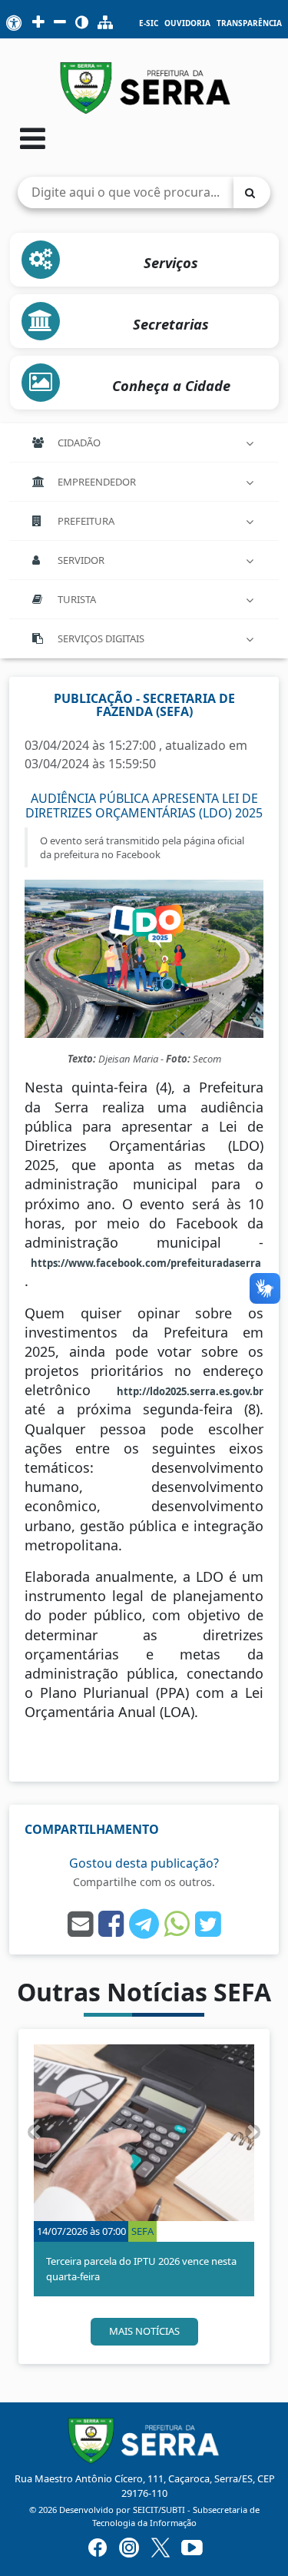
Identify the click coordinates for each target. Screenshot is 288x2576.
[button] (35, 2132)
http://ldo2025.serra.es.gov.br (190, 1391)
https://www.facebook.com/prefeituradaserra (147, 1263)
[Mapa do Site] (105, 23)
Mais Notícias (144, 2331)
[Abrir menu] (33, 138)
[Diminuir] (60, 23)
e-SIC (149, 23)
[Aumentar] (38, 23)
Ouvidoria (187, 23)
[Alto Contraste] (82, 23)
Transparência (249, 23)
